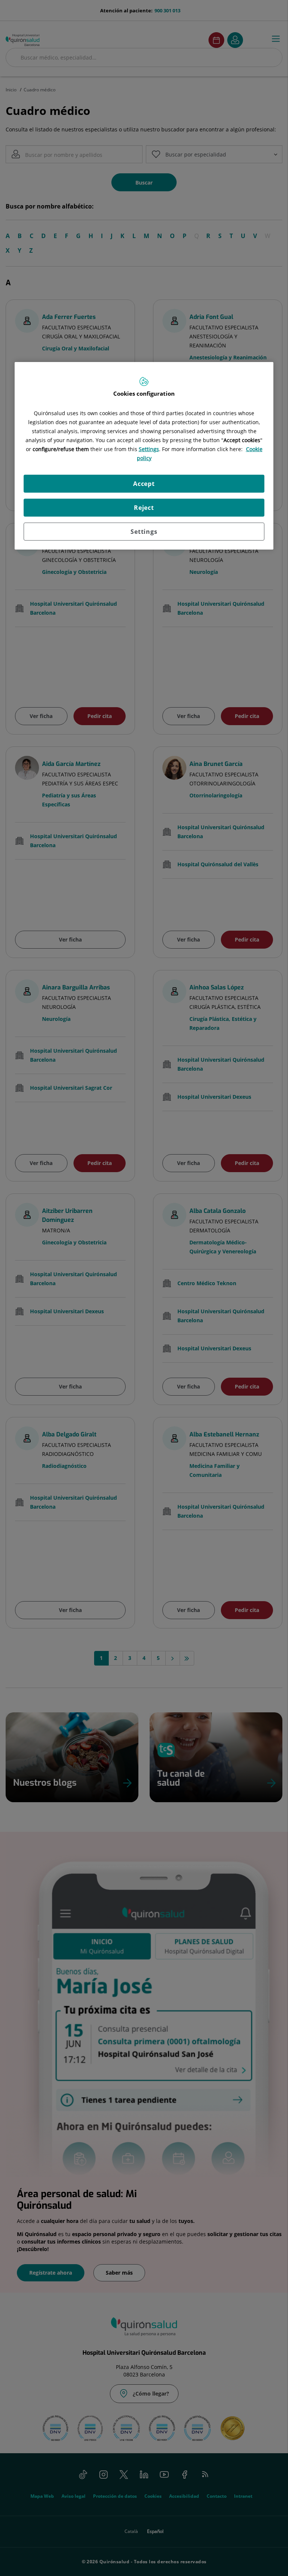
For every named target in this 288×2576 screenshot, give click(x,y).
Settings (144, 532)
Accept (144, 484)
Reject (144, 508)
